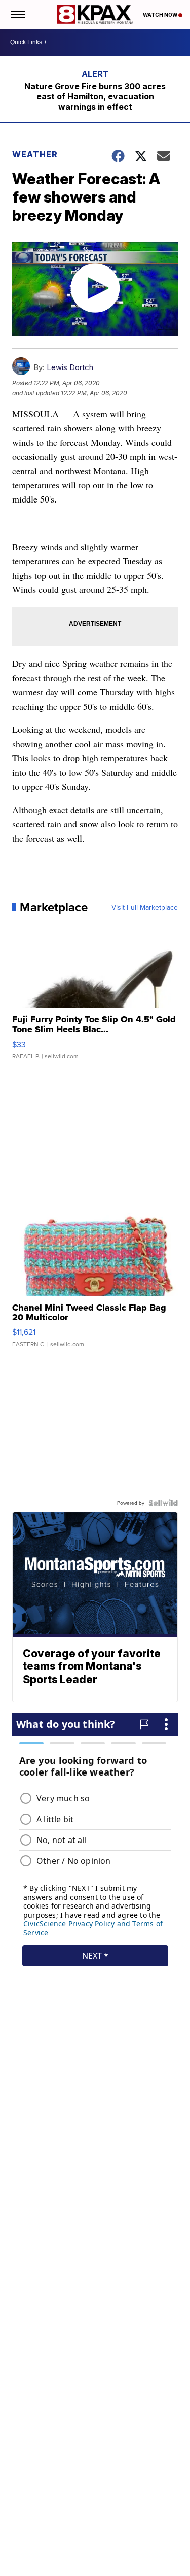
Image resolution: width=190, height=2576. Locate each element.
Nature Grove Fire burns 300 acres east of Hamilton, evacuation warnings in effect (95, 96)
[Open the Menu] (17, 14)
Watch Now (161, 15)
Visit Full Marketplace (145, 907)
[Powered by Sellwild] (163, 1503)
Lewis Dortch (70, 367)
